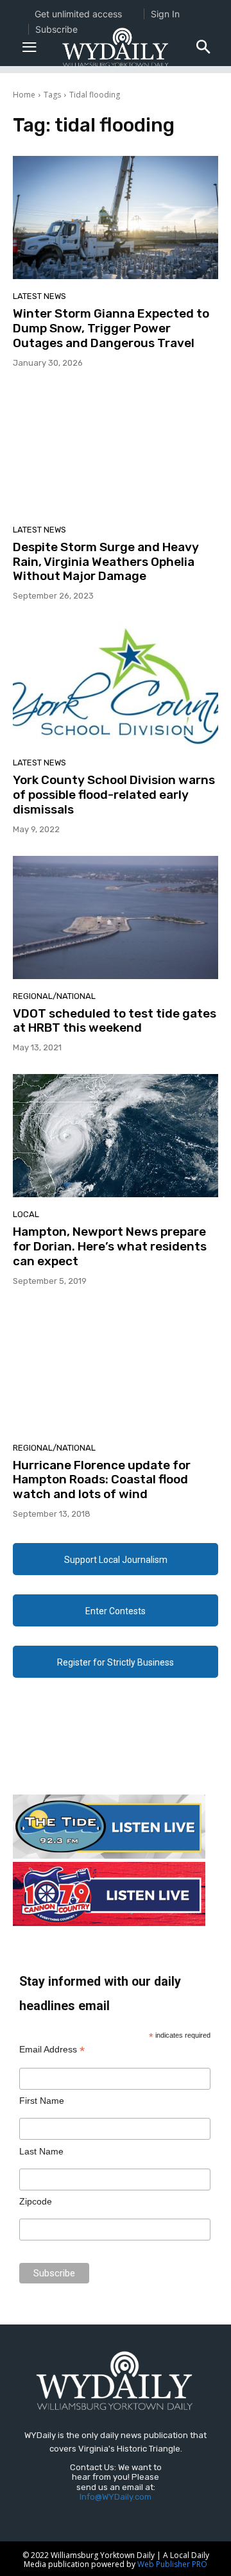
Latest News (39, 296)
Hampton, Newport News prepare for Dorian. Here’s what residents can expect (110, 1246)
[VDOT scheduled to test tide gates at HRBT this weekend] (116, 917)
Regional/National (54, 996)
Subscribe (56, 29)
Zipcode (36, 2201)
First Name (42, 2101)
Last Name (41, 2151)
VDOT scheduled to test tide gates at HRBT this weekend (115, 1021)
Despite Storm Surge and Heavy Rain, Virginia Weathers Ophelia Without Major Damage (106, 562)
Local (26, 1214)
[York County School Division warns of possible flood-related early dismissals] (116, 684)
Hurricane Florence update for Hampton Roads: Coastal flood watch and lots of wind (102, 1480)
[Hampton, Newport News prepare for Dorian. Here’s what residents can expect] (116, 1136)
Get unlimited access (78, 14)
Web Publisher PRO (172, 2564)
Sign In (165, 14)
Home (24, 95)
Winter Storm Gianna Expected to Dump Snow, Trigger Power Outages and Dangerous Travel (111, 328)
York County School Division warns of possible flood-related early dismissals (114, 795)
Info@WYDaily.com (116, 2497)
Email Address (52, 2050)
